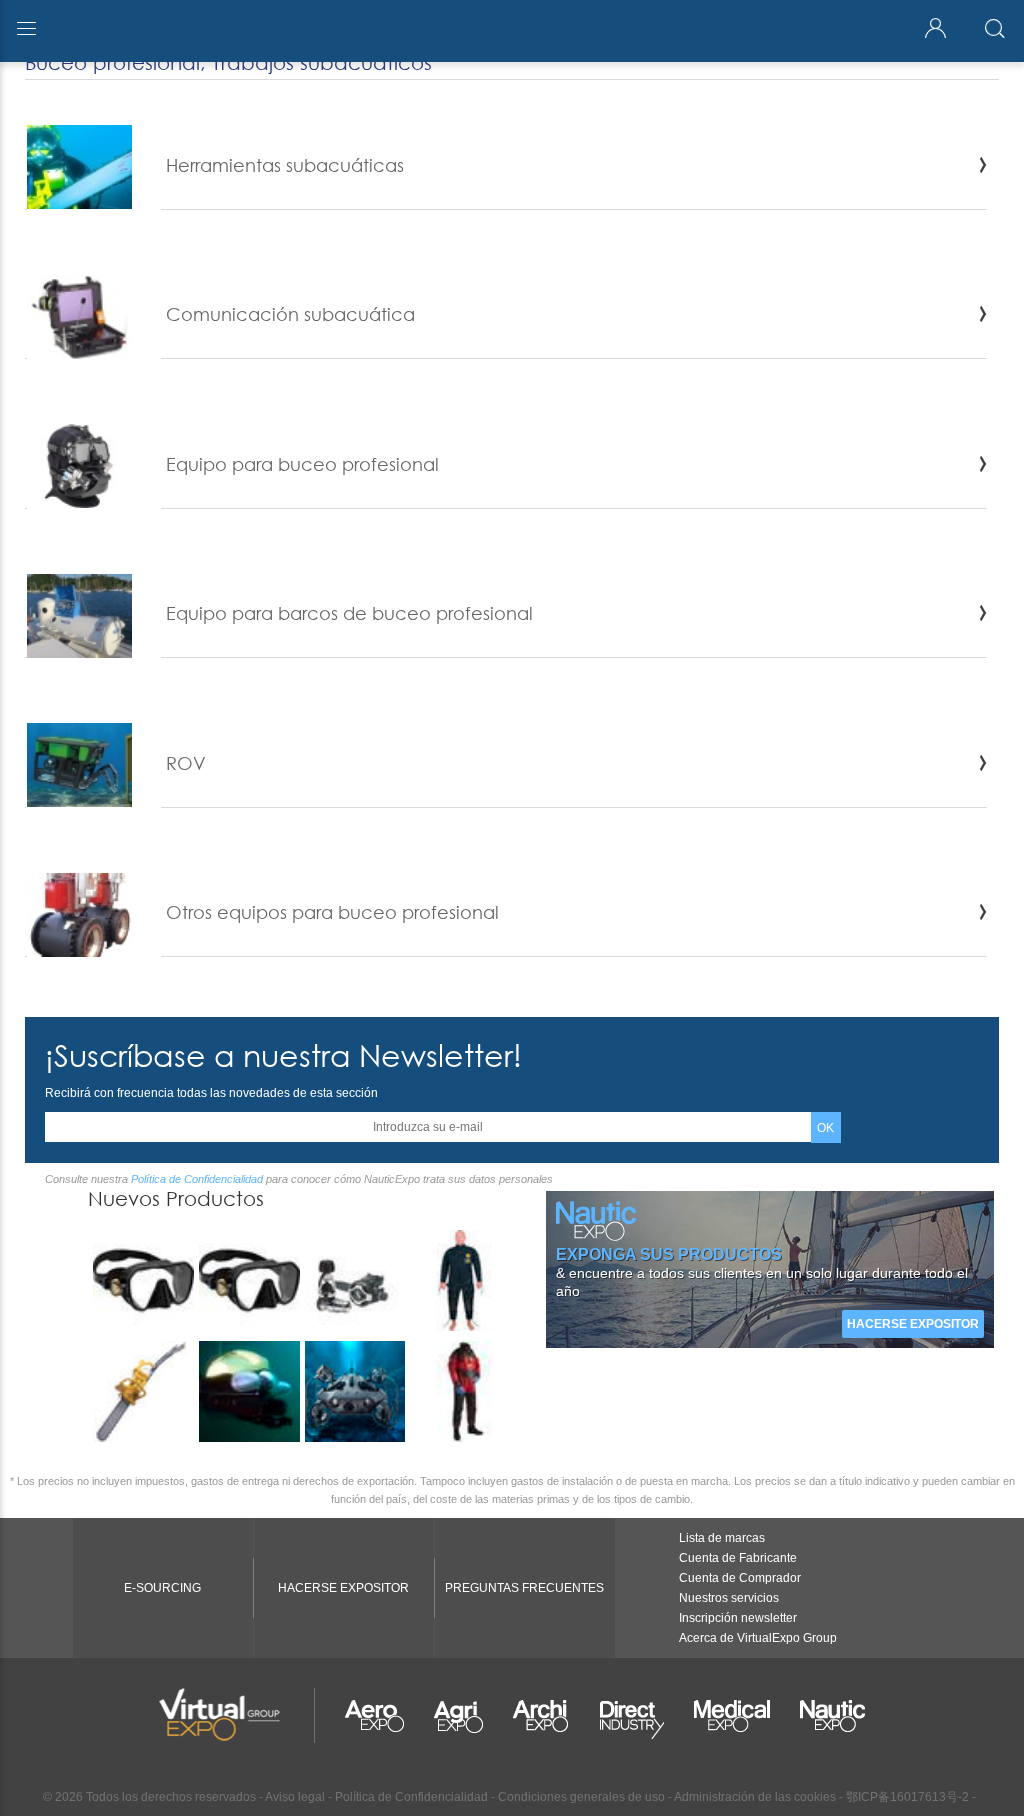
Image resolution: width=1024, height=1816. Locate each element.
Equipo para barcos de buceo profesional (349, 613)
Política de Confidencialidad (197, 1179)
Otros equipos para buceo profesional (332, 912)
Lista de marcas (722, 1538)
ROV (186, 763)
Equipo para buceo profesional (302, 464)
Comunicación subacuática (290, 314)
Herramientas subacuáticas (285, 165)
